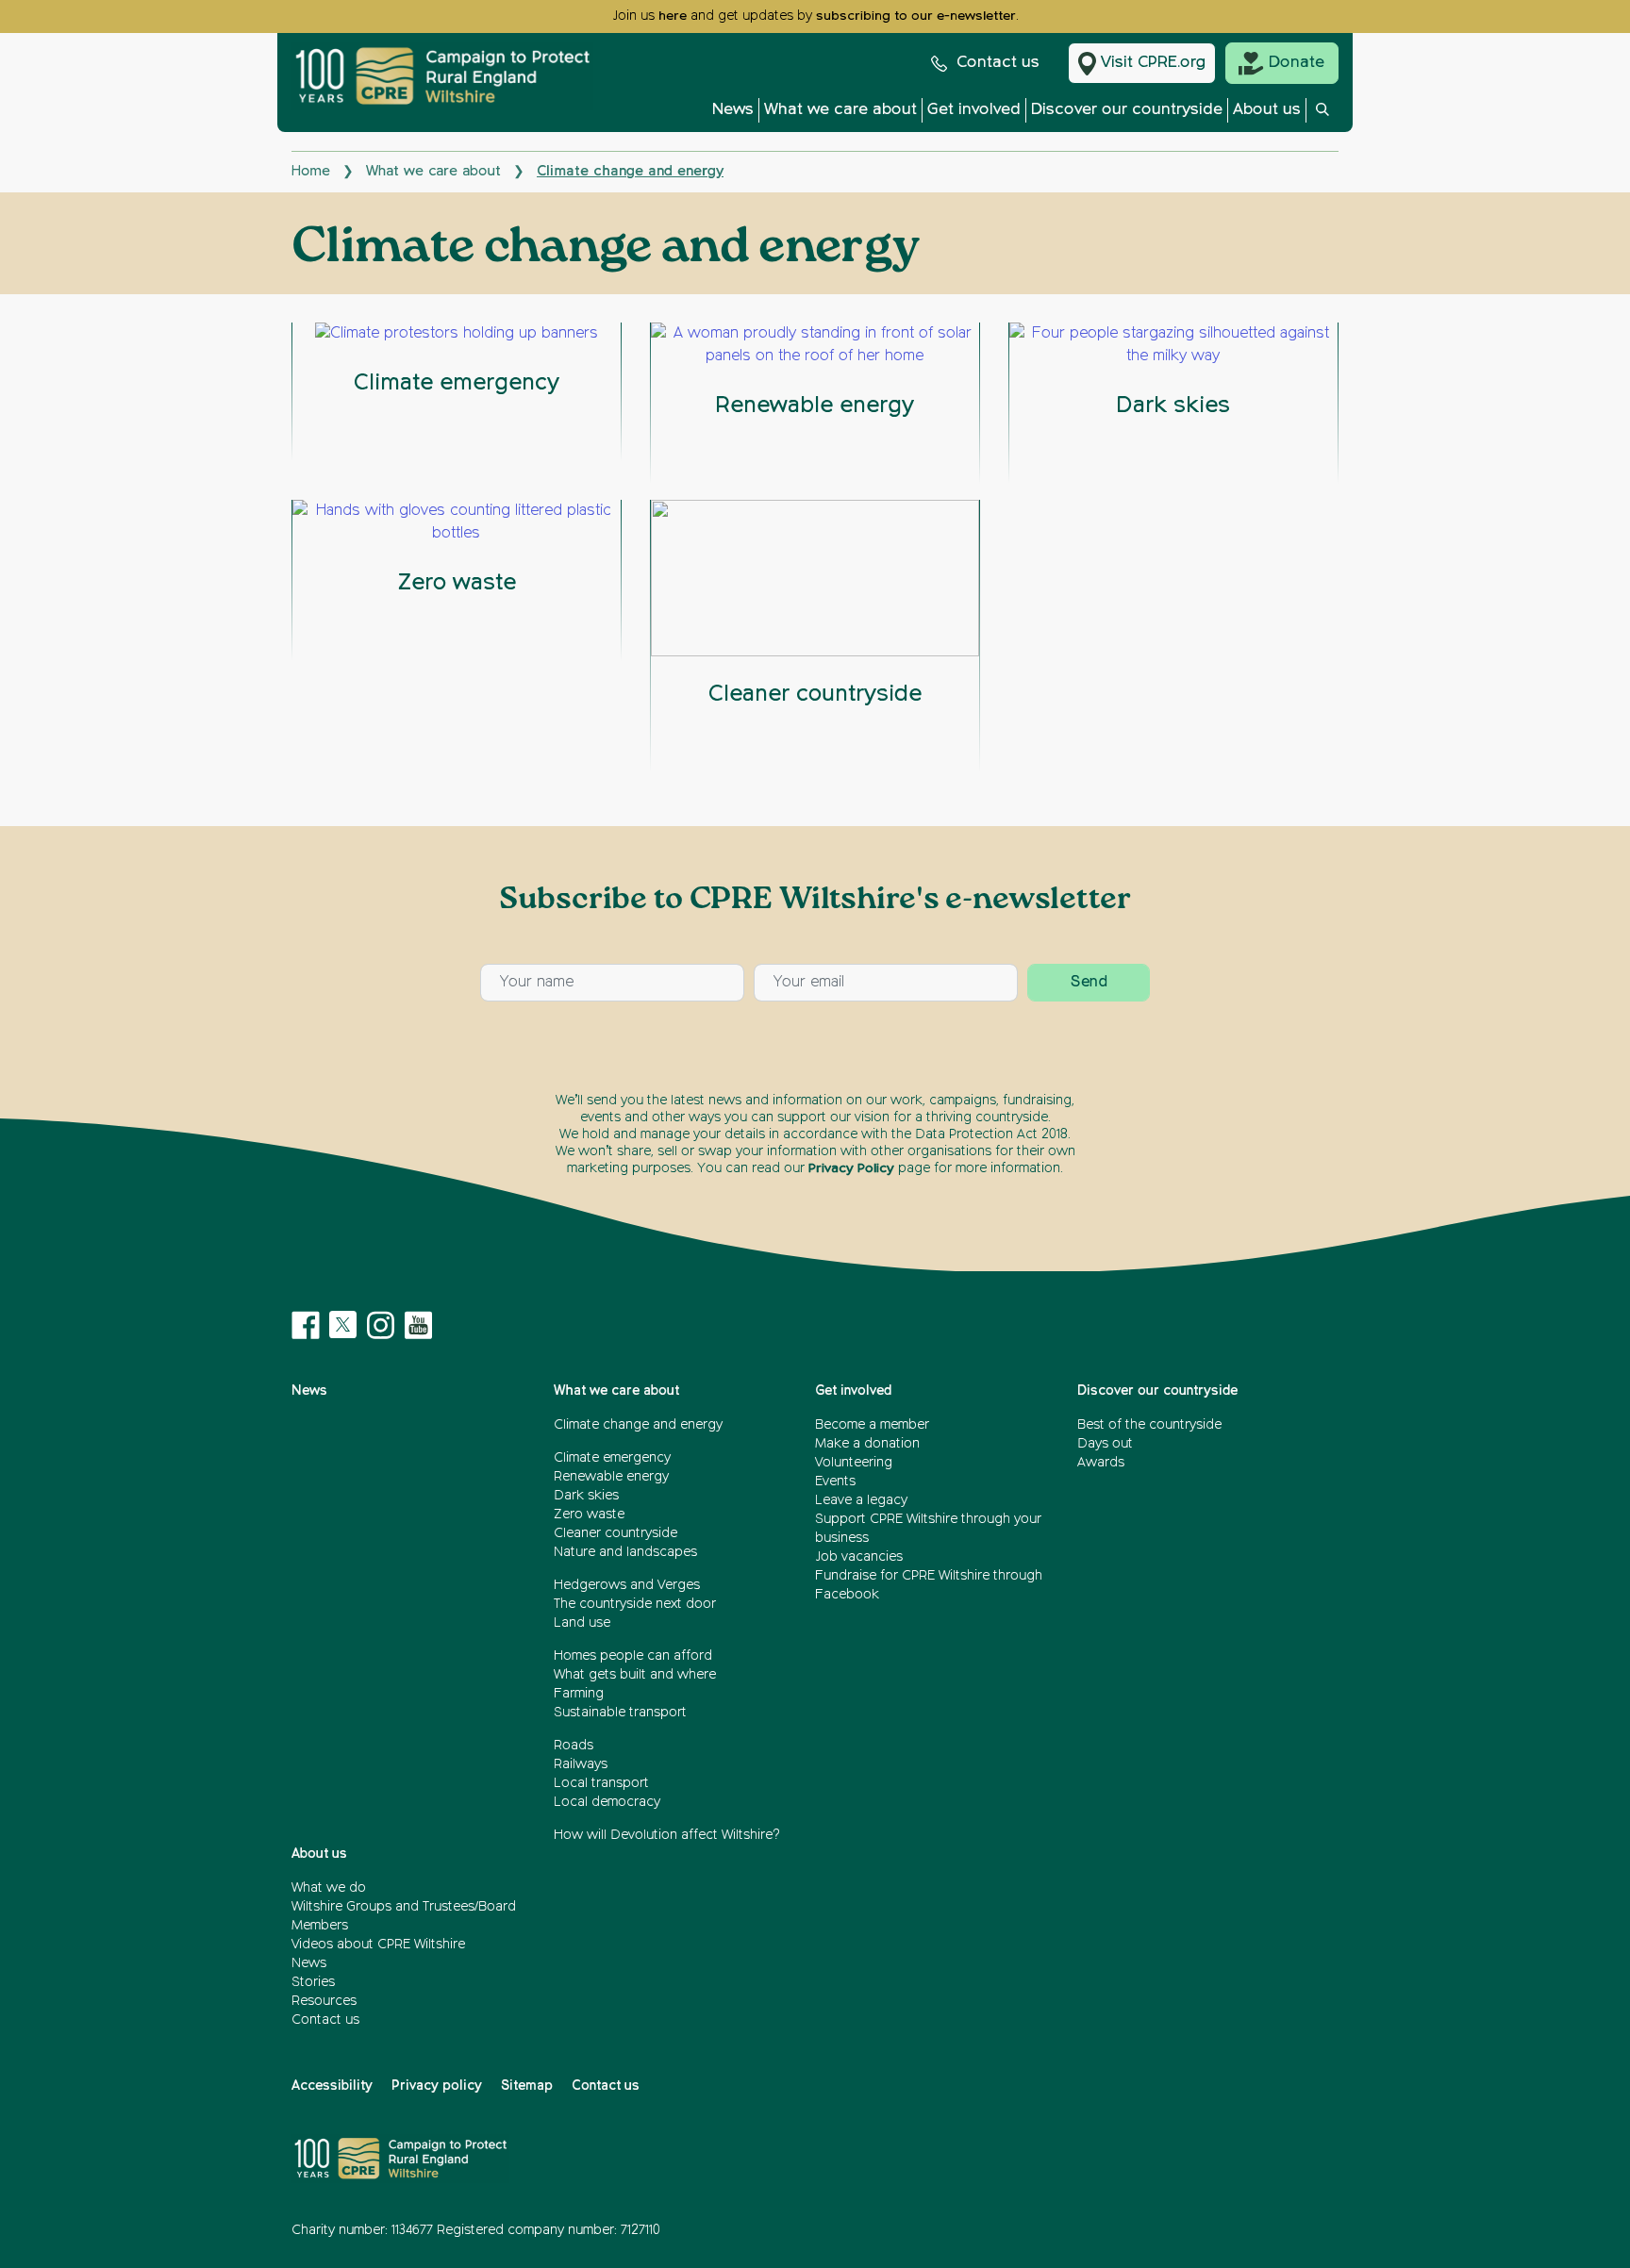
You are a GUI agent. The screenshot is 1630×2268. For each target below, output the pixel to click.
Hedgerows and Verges (627, 1585)
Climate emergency (612, 1458)
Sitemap (527, 2086)
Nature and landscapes (625, 1552)
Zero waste (589, 1515)
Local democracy (607, 1802)
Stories (313, 1982)
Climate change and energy (638, 1425)
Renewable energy (611, 1477)
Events (835, 1482)
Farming (579, 1694)
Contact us (998, 63)
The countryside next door (635, 1604)
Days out (1105, 1444)
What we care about (840, 110)
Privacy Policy (851, 1168)
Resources (324, 2001)
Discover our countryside (1127, 110)
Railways (581, 1764)
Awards (1101, 1463)
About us (1267, 110)
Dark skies (586, 1496)
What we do (329, 1888)
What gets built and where (635, 1675)
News (733, 110)
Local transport (601, 1783)
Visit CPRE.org (1153, 63)
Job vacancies (859, 1557)
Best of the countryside (1149, 1425)
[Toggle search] (1322, 115)
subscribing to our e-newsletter (916, 16)
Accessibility (332, 2086)
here (673, 16)
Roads (574, 1746)
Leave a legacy (861, 1500)
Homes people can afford (633, 1656)
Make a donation (867, 1444)
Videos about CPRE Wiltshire (378, 1945)
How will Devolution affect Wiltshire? (667, 1835)
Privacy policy (437, 2086)
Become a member (872, 1425)
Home (311, 171)
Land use (582, 1623)
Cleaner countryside (615, 1533)
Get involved (974, 110)
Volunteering (854, 1463)
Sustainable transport (620, 1713)
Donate (1297, 63)
